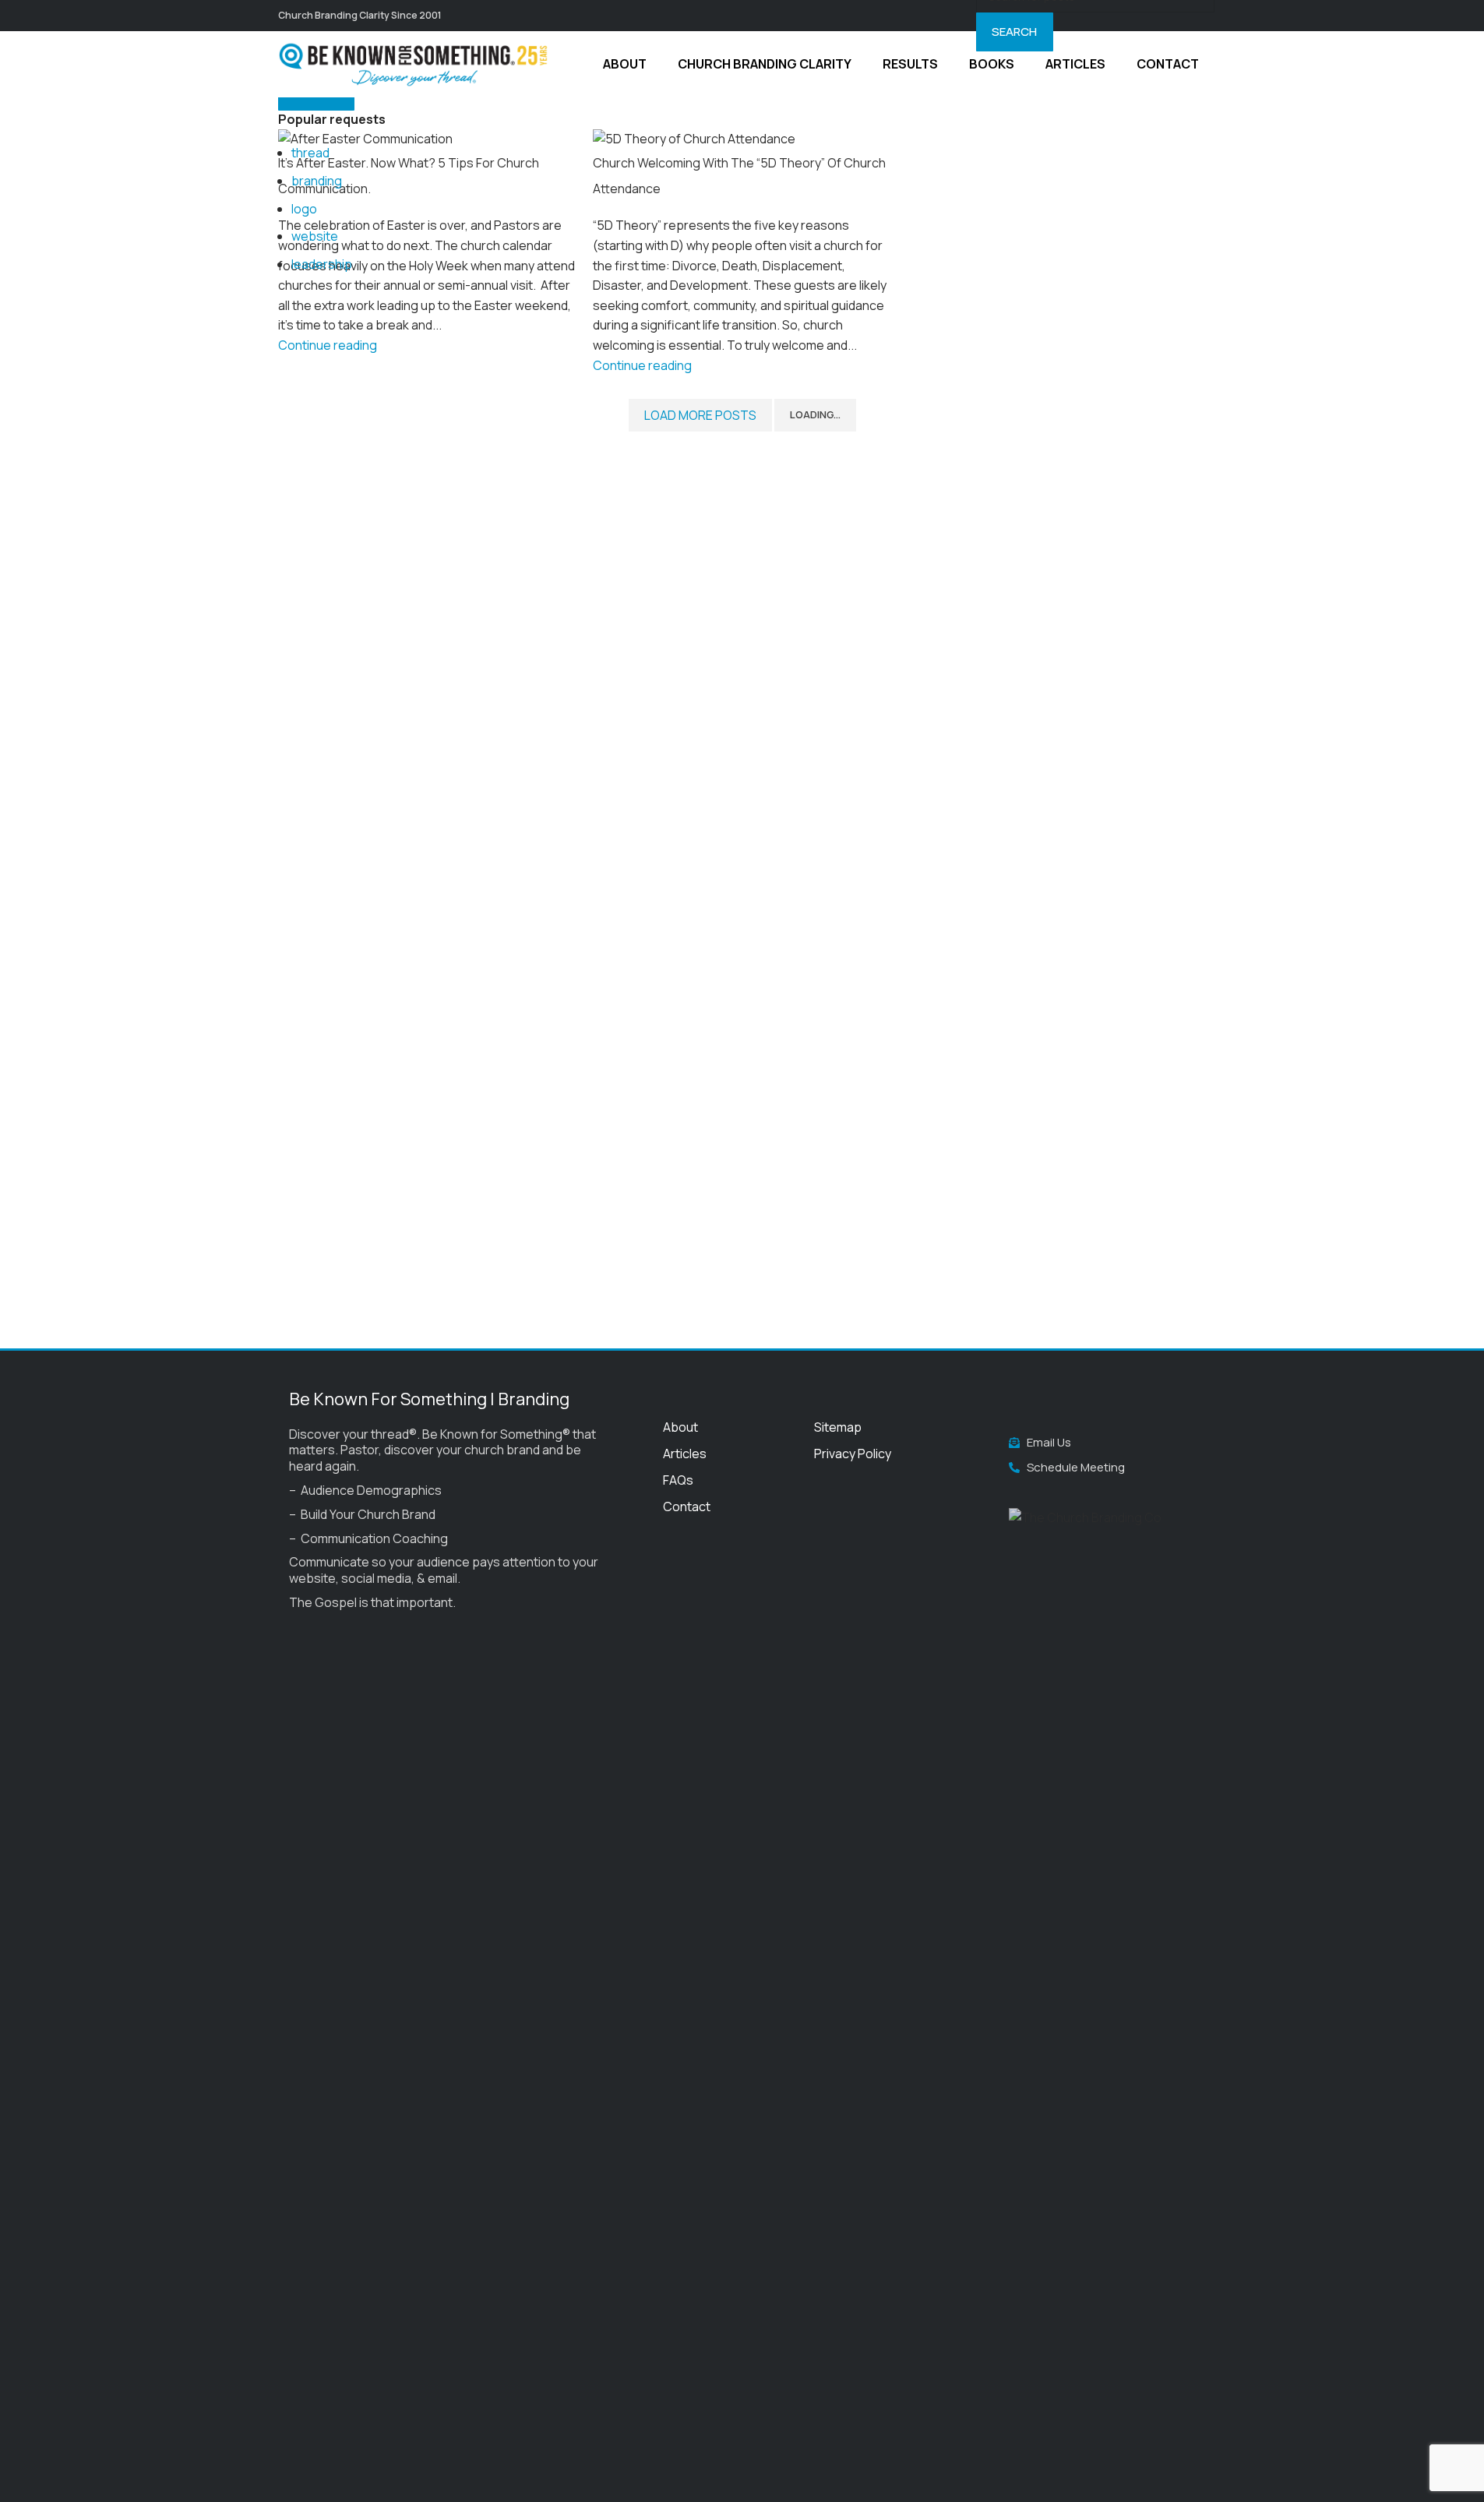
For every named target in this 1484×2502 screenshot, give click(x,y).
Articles (685, 1454)
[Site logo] (414, 63)
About (680, 1427)
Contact (687, 1506)
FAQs (678, 1480)
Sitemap (838, 1427)
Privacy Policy (853, 1454)
